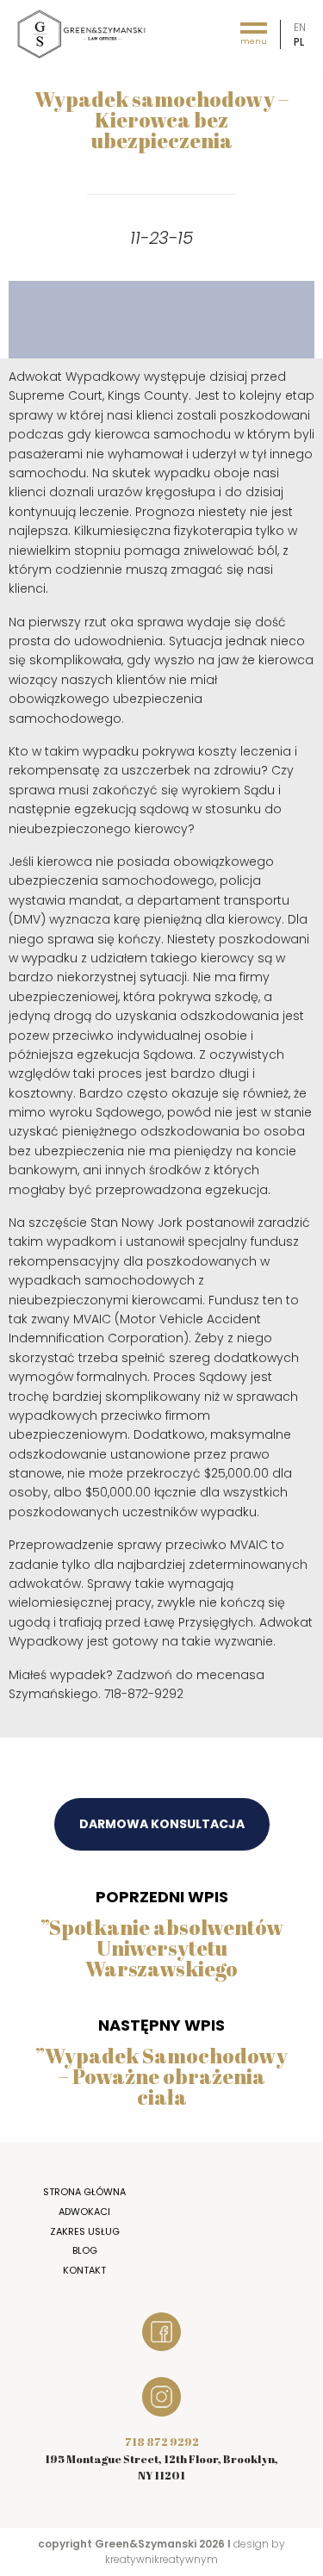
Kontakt (84, 2270)
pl (299, 42)
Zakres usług (85, 2231)
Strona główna (84, 2192)
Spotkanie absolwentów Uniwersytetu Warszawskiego (166, 1948)
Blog (85, 2250)
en (300, 27)
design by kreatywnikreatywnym (195, 2551)
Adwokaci (84, 2212)
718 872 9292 (162, 2442)
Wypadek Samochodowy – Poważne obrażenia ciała (166, 2076)
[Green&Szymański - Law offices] (82, 33)
